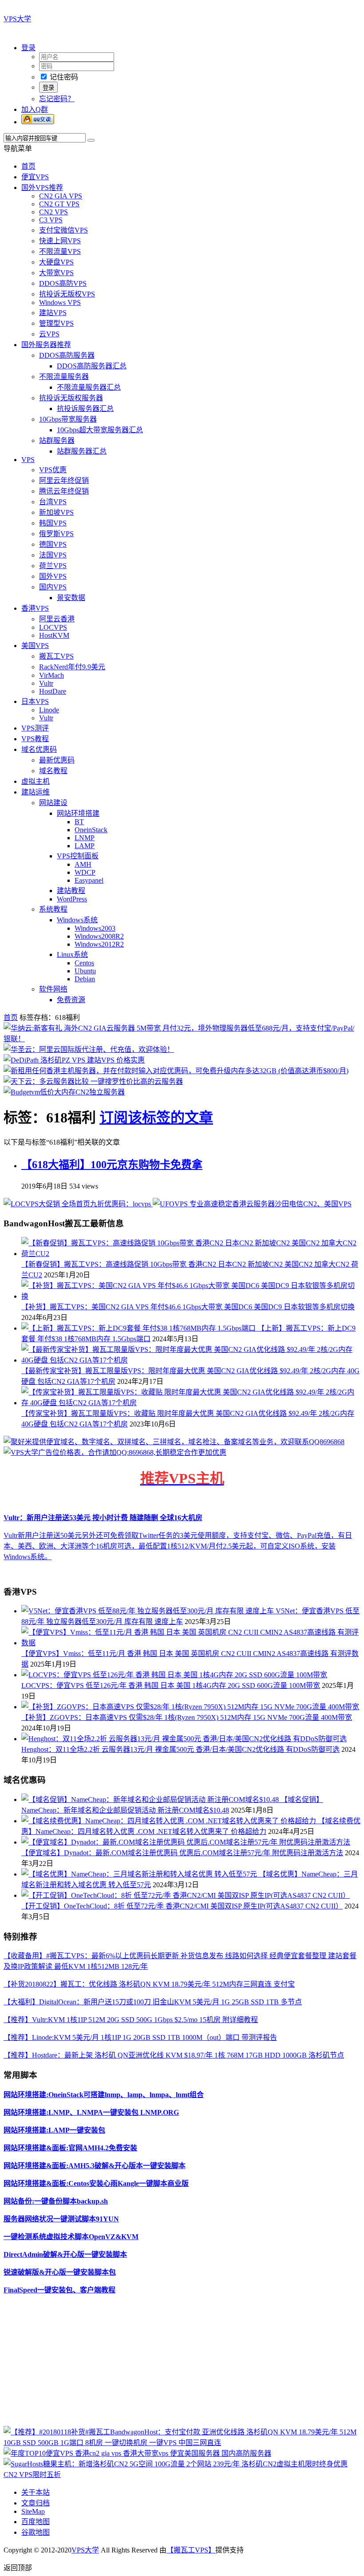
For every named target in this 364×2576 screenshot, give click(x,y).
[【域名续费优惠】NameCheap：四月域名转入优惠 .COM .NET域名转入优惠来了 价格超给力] (170, 1821)
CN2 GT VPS (59, 204)
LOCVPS (53, 627)
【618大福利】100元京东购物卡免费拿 (112, 1165)
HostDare (53, 691)
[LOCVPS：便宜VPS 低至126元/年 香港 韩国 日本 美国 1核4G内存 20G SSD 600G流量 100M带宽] (174, 1675)
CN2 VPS (53, 212)
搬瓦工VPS (56, 656)
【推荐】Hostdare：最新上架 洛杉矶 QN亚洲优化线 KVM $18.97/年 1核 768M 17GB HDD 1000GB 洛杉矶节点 (174, 2055)
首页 (28, 166)
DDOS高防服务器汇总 (92, 366)
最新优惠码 (57, 760)
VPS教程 (35, 739)
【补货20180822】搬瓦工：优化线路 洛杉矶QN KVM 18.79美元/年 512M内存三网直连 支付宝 (149, 1984)
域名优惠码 (39, 749)
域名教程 (53, 771)
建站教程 (71, 891)
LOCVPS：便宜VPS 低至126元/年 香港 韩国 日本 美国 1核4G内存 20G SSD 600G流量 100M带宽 (171, 1685)
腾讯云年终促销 (64, 491)
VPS (28, 460)
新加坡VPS (56, 512)
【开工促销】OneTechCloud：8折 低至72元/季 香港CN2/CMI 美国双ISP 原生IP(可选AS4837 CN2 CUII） (182, 1906)
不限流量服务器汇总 (89, 387)
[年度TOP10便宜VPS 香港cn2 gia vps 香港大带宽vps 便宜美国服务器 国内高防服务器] (137, 2453)
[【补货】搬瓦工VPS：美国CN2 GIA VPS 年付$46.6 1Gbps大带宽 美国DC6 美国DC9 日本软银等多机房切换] (191, 1296)
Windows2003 (95, 928)
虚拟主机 (36, 781)
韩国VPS (53, 523)
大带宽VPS (56, 273)
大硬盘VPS (56, 262)
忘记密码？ (57, 99)
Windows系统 (77, 920)
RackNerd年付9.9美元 (72, 667)
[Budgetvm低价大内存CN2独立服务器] (64, 1092)
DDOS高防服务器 (67, 355)
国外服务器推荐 (46, 345)
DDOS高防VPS (63, 283)
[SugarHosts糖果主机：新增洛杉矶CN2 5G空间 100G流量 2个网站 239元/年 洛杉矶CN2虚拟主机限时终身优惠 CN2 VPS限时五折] (182, 2475)
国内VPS (53, 587)
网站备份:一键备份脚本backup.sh (56, 2201)
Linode (49, 710)
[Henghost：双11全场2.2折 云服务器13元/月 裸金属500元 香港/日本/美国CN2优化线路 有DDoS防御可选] (184, 1739)
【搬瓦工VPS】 (191, 2550)
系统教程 (53, 909)
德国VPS (53, 544)
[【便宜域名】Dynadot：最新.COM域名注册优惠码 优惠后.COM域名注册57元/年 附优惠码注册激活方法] (186, 1842)
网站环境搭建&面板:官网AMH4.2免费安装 (70, 2148)
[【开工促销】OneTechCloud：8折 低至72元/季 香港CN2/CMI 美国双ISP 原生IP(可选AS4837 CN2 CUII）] (186, 1895)
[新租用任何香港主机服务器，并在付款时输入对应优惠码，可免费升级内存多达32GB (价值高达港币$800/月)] (176, 1071)
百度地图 (36, 2522)
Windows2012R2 (99, 944)
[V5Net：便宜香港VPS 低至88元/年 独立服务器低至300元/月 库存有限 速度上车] (148, 1611)
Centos (84, 963)
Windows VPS (60, 302)
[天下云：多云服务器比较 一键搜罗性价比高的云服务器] (93, 1081)
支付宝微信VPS (63, 230)
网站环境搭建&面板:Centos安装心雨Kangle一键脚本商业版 (96, 2183)
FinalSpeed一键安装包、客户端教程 (59, 2290)
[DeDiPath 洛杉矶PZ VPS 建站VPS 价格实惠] (74, 1060)
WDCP (85, 872)
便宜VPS (35, 177)
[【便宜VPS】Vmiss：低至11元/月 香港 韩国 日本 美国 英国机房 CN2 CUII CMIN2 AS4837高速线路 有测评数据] (191, 1643)
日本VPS (35, 701)
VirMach (51, 675)
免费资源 (71, 1000)
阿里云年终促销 (64, 480)
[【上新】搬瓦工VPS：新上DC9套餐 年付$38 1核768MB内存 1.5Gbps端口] (139, 1328)
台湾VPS (53, 502)
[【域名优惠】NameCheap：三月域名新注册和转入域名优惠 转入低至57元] (140, 1874)
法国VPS (53, 555)
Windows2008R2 (99, 936)
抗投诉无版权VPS (67, 294)
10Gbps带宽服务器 (68, 419)
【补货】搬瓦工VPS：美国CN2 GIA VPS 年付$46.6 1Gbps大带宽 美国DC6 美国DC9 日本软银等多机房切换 (188, 1307)
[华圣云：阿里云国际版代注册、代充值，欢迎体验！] (89, 1049)
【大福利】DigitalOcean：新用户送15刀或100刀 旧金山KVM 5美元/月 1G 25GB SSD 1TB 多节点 (153, 2002)
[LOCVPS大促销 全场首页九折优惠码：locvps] (78, 1204)
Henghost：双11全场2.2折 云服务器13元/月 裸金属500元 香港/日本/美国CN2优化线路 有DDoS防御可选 (180, 1749)
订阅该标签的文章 (156, 1118)
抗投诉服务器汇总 (85, 409)
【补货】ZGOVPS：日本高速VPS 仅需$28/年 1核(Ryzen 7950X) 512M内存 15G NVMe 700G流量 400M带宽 (187, 1717)
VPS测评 (35, 728)
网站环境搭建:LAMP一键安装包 (54, 2130)
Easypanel (89, 880)
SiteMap (33, 2511)
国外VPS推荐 (42, 188)
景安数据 (71, 598)
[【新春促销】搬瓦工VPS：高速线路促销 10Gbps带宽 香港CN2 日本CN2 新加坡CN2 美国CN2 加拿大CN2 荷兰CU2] (191, 1254)
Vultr (46, 683)
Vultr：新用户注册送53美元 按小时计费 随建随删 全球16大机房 (103, 1518)
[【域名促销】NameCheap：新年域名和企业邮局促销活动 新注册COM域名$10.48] (151, 1800)
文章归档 (36, 2503)
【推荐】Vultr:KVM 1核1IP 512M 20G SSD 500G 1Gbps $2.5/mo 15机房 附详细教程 (131, 2020)
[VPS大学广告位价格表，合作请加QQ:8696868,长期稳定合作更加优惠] (115, 1452)
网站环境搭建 (78, 813)
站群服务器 (57, 441)
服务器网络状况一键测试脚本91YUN (61, 2219)
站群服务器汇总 (82, 451)
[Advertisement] (182, 2364)
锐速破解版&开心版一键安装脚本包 (60, 2272)
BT (79, 822)
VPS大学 (17, 19)
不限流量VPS (60, 251)
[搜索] (91, 140)
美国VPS (35, 646)
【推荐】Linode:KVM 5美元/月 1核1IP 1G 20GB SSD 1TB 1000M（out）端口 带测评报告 (140, 2037)
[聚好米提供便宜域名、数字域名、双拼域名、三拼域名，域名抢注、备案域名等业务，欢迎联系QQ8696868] (174, 1442)
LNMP (85, 838)
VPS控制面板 (78, 856)
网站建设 (53, 803)
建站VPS (53, 313)
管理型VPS (56, 323)
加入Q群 (35, 109)
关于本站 (36, 2492)
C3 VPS (51, 220)
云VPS (49, 334)
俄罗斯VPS (56, 534)
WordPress (72, 899)
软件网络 (53, 989)
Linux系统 (72, 954)
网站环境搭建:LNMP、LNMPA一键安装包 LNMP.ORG (91, 2112)
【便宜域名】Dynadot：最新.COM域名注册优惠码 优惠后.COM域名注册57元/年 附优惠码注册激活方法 (182, 1853)
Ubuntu (85, 971)
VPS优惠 (53, 470)
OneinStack (91, 830)
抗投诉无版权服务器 (71, 398)
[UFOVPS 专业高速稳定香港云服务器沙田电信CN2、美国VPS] (252, 1204)
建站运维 (36, 792)
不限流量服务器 (64, 377)
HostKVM (54, 635)
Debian (85, 979)
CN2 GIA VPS (61, 196)
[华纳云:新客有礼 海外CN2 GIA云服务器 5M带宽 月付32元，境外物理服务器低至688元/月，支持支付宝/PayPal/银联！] (182, 1039)
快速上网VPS (60, 241)
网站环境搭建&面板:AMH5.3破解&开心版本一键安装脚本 (95, 2166)
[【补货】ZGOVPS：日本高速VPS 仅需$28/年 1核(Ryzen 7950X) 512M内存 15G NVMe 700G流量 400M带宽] (190, 1707)
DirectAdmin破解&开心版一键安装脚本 (65, 2254)
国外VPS (53, 576)
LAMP (85, 846)
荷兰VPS (53, 566)
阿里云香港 (57, 619)
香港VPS (35, 608)
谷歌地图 (36, 2532)
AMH (83, 864)
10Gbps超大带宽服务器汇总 (100, 430)
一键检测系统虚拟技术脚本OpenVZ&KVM (71, 2237)
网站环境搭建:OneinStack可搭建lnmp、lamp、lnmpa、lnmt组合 (104, 2095)
